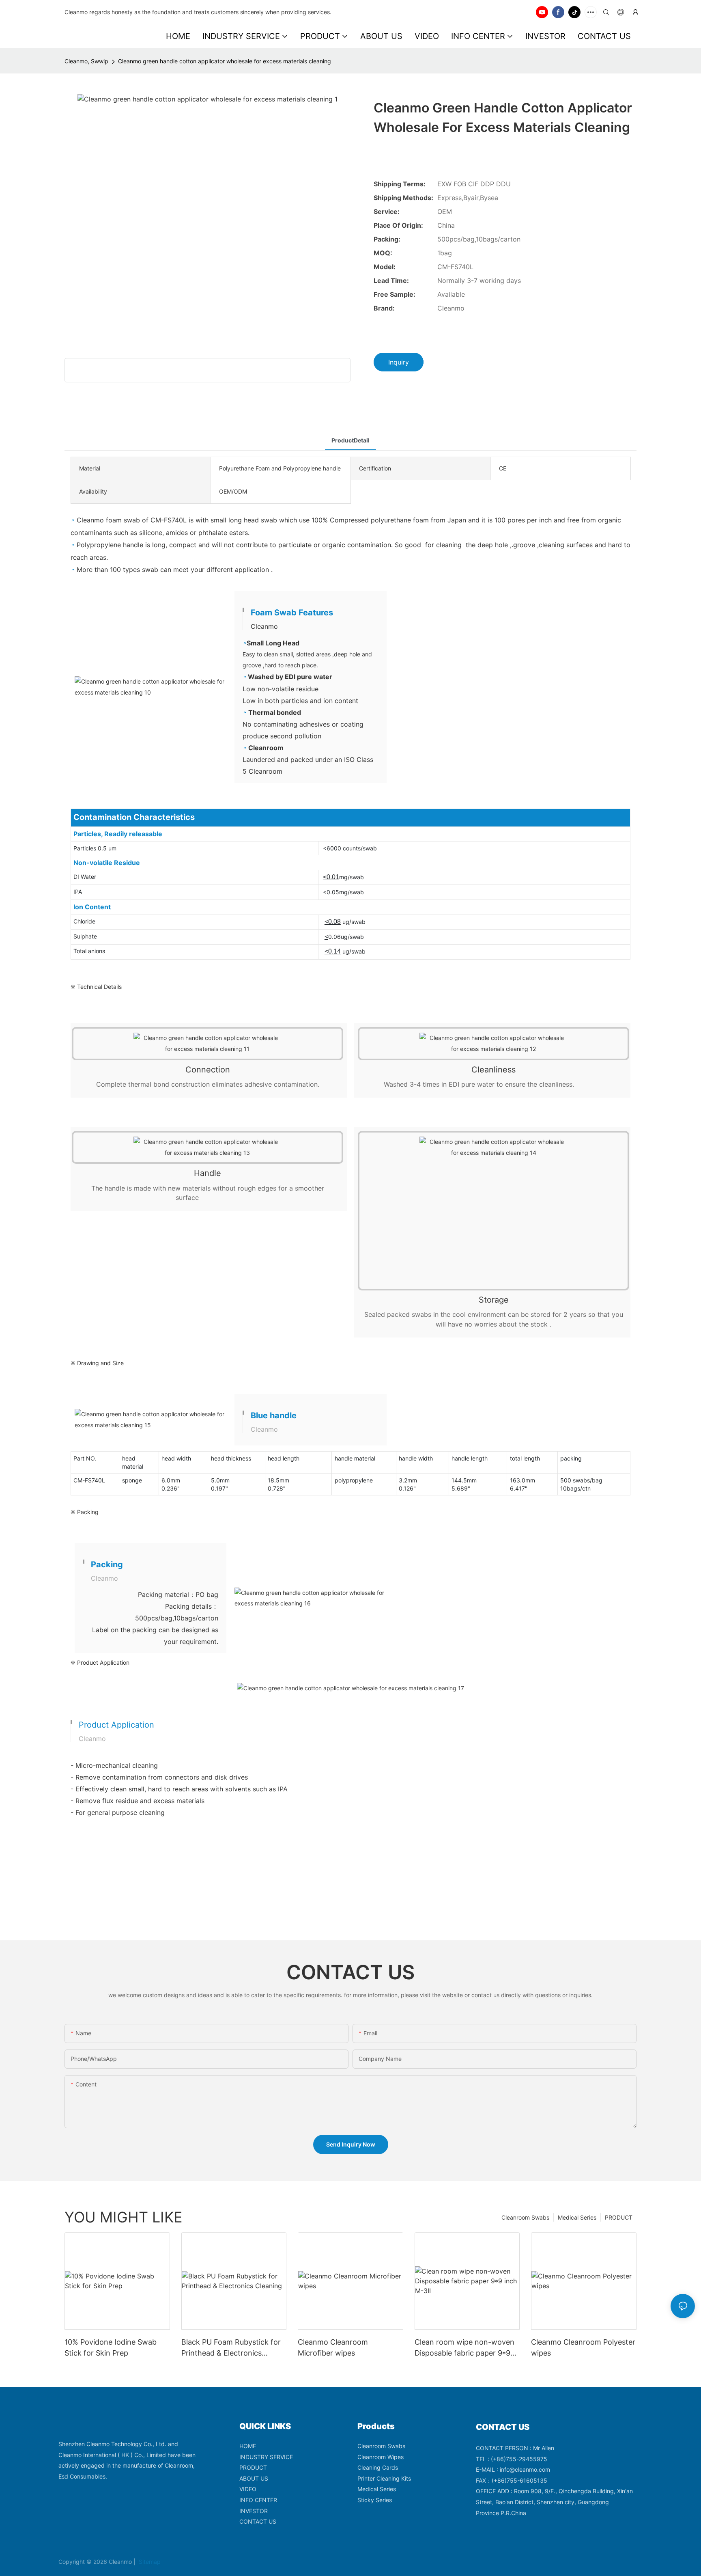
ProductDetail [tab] (350, 440)
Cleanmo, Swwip (86, 61)
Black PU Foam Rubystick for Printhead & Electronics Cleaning (231, 2348)
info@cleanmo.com (525, 2469)
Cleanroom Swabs (525, 2217)
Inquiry (399, 362)
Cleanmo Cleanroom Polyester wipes (583, 2347)
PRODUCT (619, 2217)
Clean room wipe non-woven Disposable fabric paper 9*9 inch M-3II (464, 2348)
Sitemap (149, 2562)
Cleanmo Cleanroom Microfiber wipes (333, 2347)
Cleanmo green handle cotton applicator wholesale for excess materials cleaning (225, 61)
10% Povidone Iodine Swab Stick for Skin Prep (111, 2347)
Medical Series (577, 2217)
